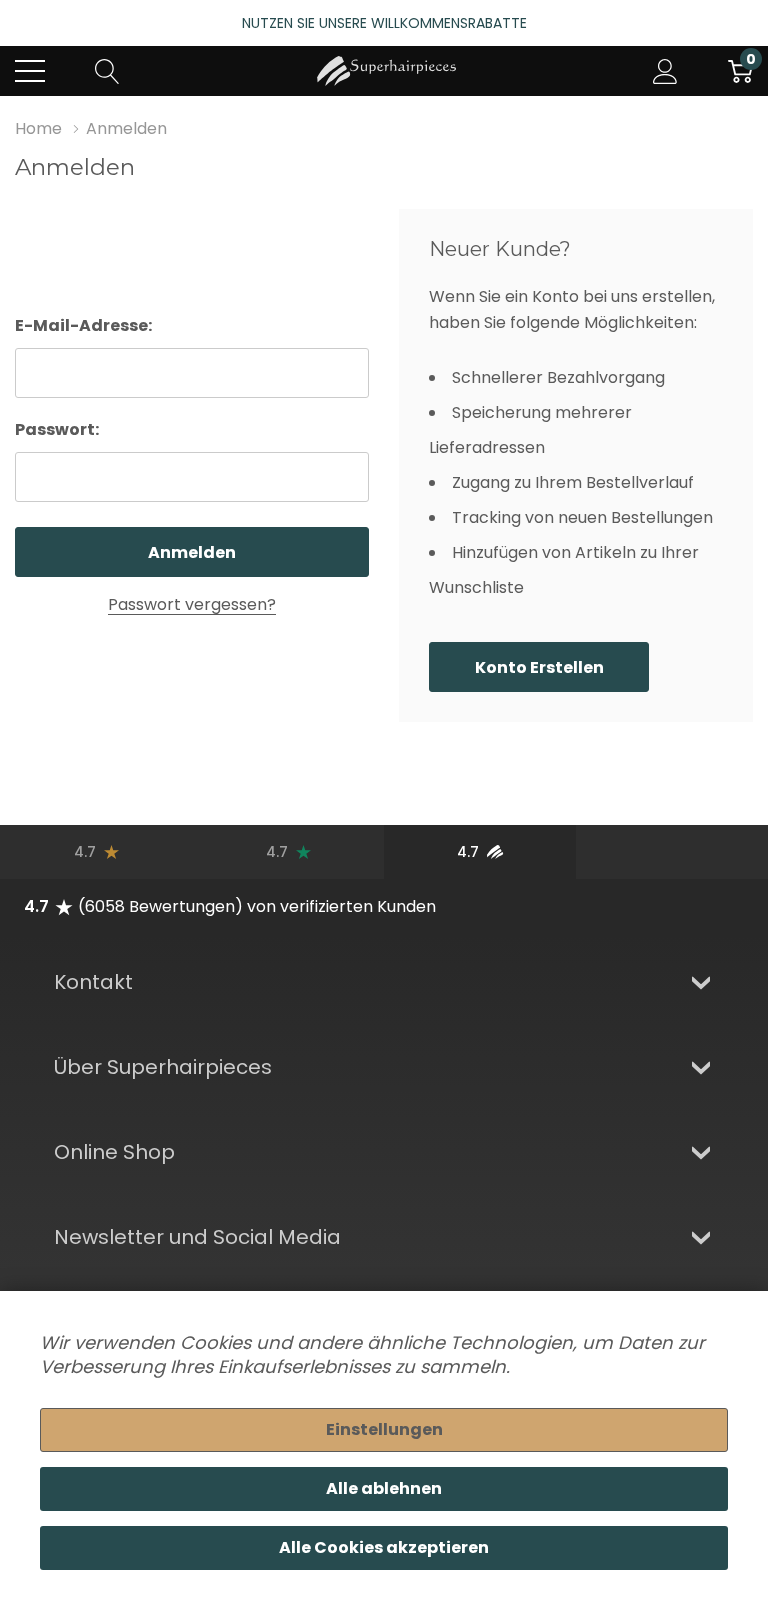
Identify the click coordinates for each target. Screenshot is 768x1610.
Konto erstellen (539, 667)
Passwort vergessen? (192, 604)
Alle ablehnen (384, 1488)
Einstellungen (384, 1429)
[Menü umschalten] (30, 71)
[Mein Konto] (665, 71)
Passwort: (57, 429)
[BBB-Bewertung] (672, 852)
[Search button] (107, 71)
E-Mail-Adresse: (83, 325)
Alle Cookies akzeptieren (384, 1547)
